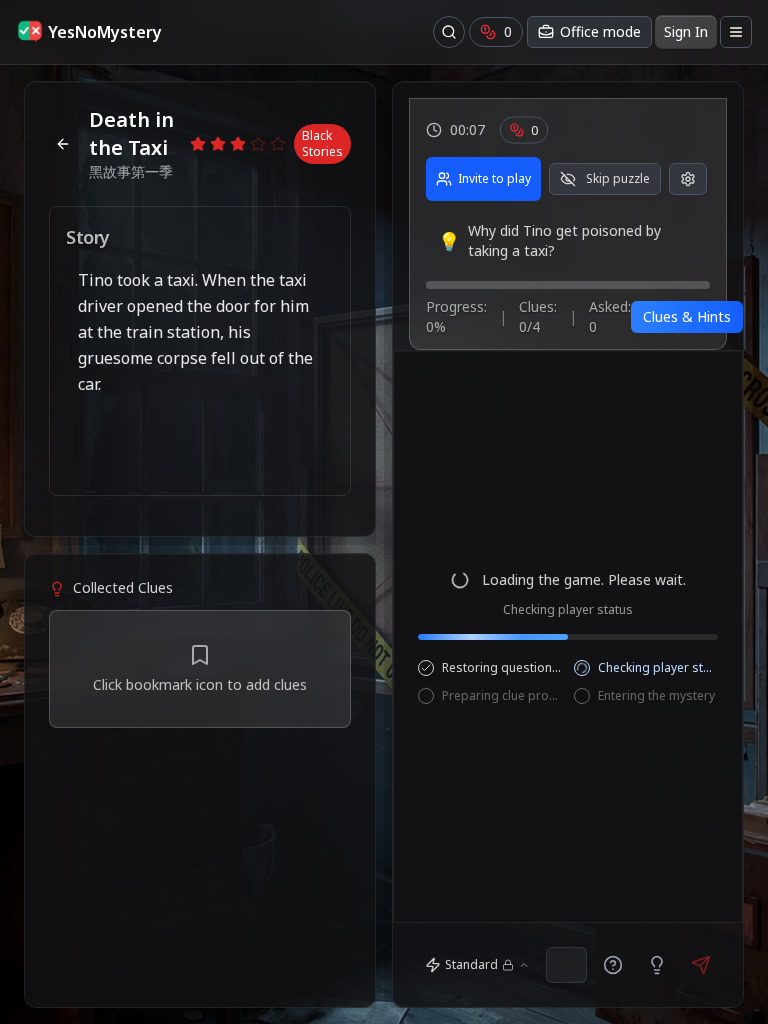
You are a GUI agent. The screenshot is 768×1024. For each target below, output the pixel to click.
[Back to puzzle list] (63, 144)
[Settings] (688, 179)
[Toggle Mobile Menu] (736, 32)
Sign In (686, 31)
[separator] (200, 545)
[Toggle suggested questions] (613, 965)
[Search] (449, 32)
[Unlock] (657, 965)
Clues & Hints (687, 316)
